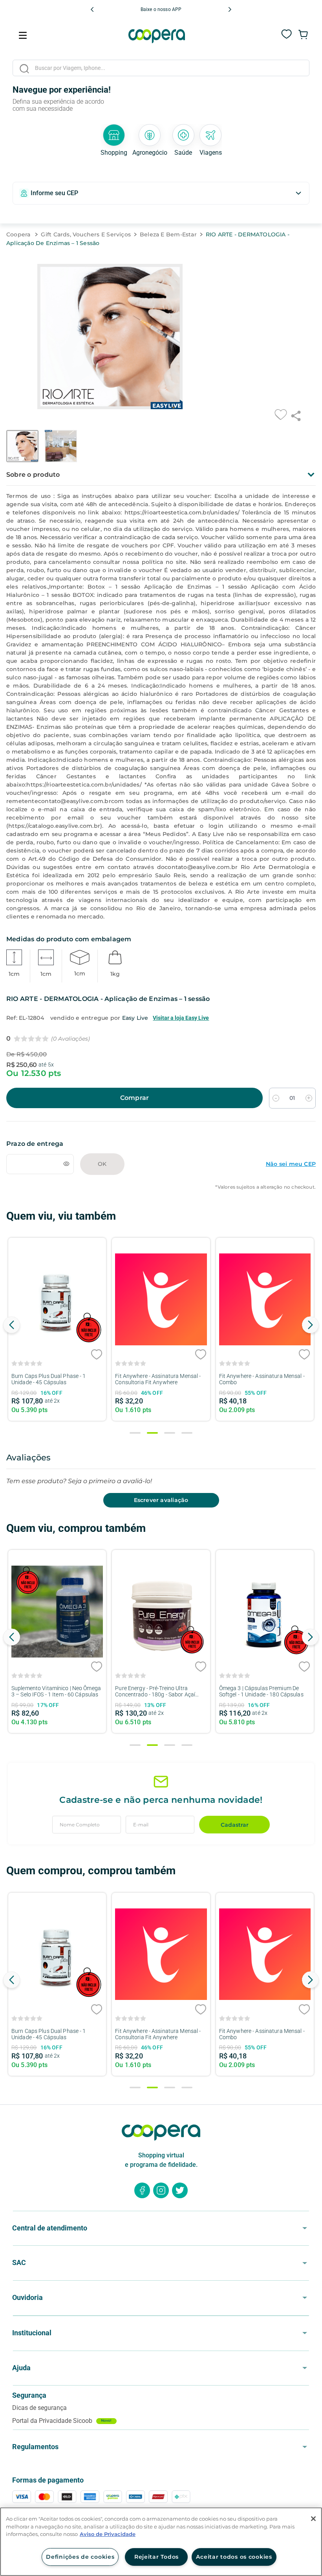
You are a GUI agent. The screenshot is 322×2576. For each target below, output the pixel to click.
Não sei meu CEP (291, 1164)
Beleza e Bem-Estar (168, 234)
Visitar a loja (181, 1018)
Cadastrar (235, 1825)
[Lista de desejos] (287, 38)
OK (102, 1164)
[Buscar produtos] (24, 69)
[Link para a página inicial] (21, 235)
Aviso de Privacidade (108, 2534)
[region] (161, 2542)
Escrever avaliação (161, 1500)
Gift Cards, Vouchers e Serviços (86, 234)
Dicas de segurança (39, 2408)
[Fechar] (313, 2519)
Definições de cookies (80, 2557)
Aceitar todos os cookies (234, 2557)
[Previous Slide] (92, 9)
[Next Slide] (230, 9)
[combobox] (161, 69)
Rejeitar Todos (156, 2557)
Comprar (134, 1098)
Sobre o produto (33, 475)
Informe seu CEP (54, 193)
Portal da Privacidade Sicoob (62, 2421)
